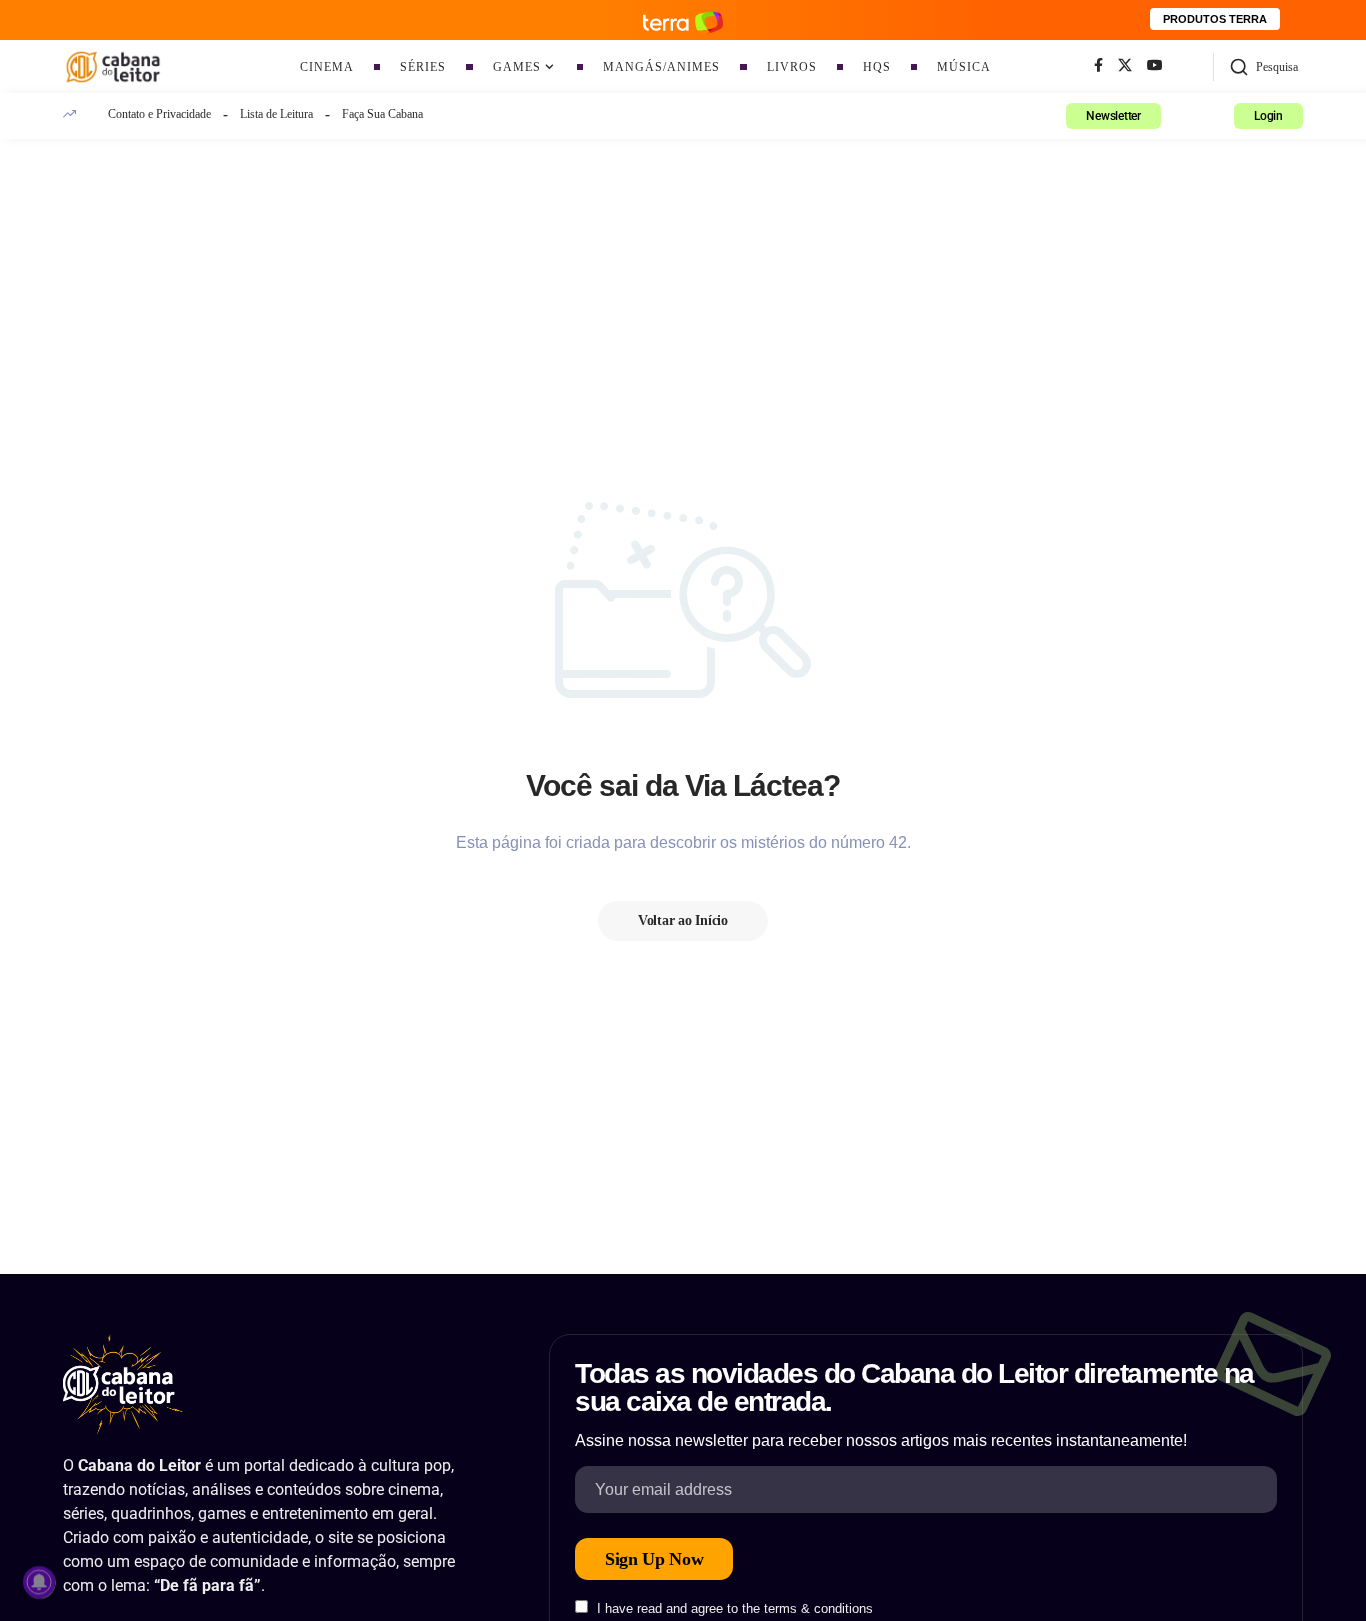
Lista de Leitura (276, 114)
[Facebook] (1098, 66)
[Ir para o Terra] (683, 19)
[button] (1263, 67)
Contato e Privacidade (159, 114)
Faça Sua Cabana (382, 114)
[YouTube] (1155, 66)
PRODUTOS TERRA (1215, 19)
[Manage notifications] (39, 1582)
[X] (1125, 66)
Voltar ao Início (683, 920)
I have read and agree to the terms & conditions (735, 1608)
